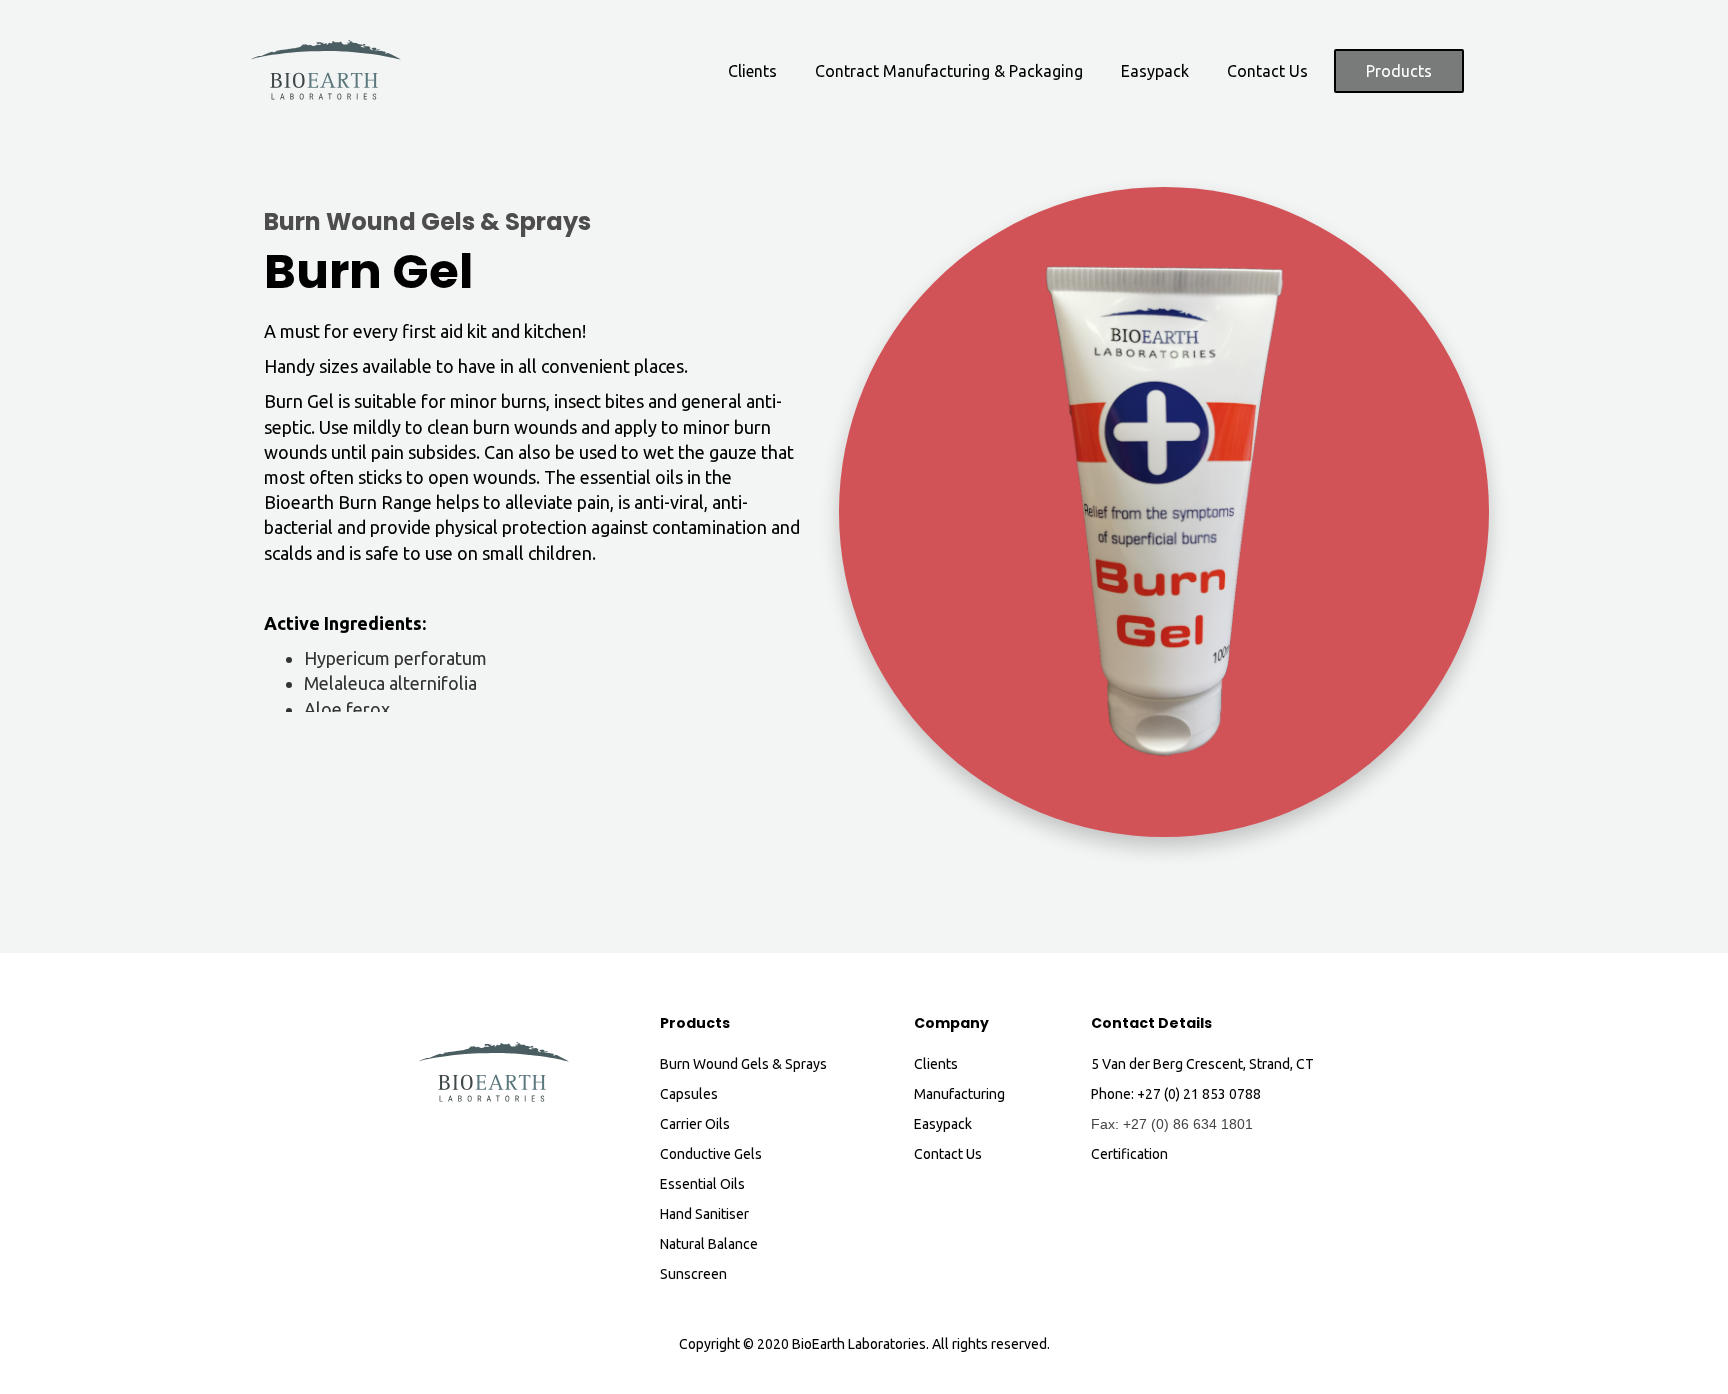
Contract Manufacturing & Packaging (949, 71)
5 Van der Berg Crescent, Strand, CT (1202, 1064)
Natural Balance (709, 1244)
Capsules (689, 1094)
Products (1399, 71)
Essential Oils (702, 1184)
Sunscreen (693, 1274)
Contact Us (1267, 71)
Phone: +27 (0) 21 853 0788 (1176, 1094)
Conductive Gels (711, 1154)
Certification (1129, 1154)
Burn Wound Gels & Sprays (427, 224)
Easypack (1155, 71)
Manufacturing (959, 1094)
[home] (326, 71)
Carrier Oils (695, 1124)
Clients (752, 71)
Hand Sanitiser (704, 1214)
